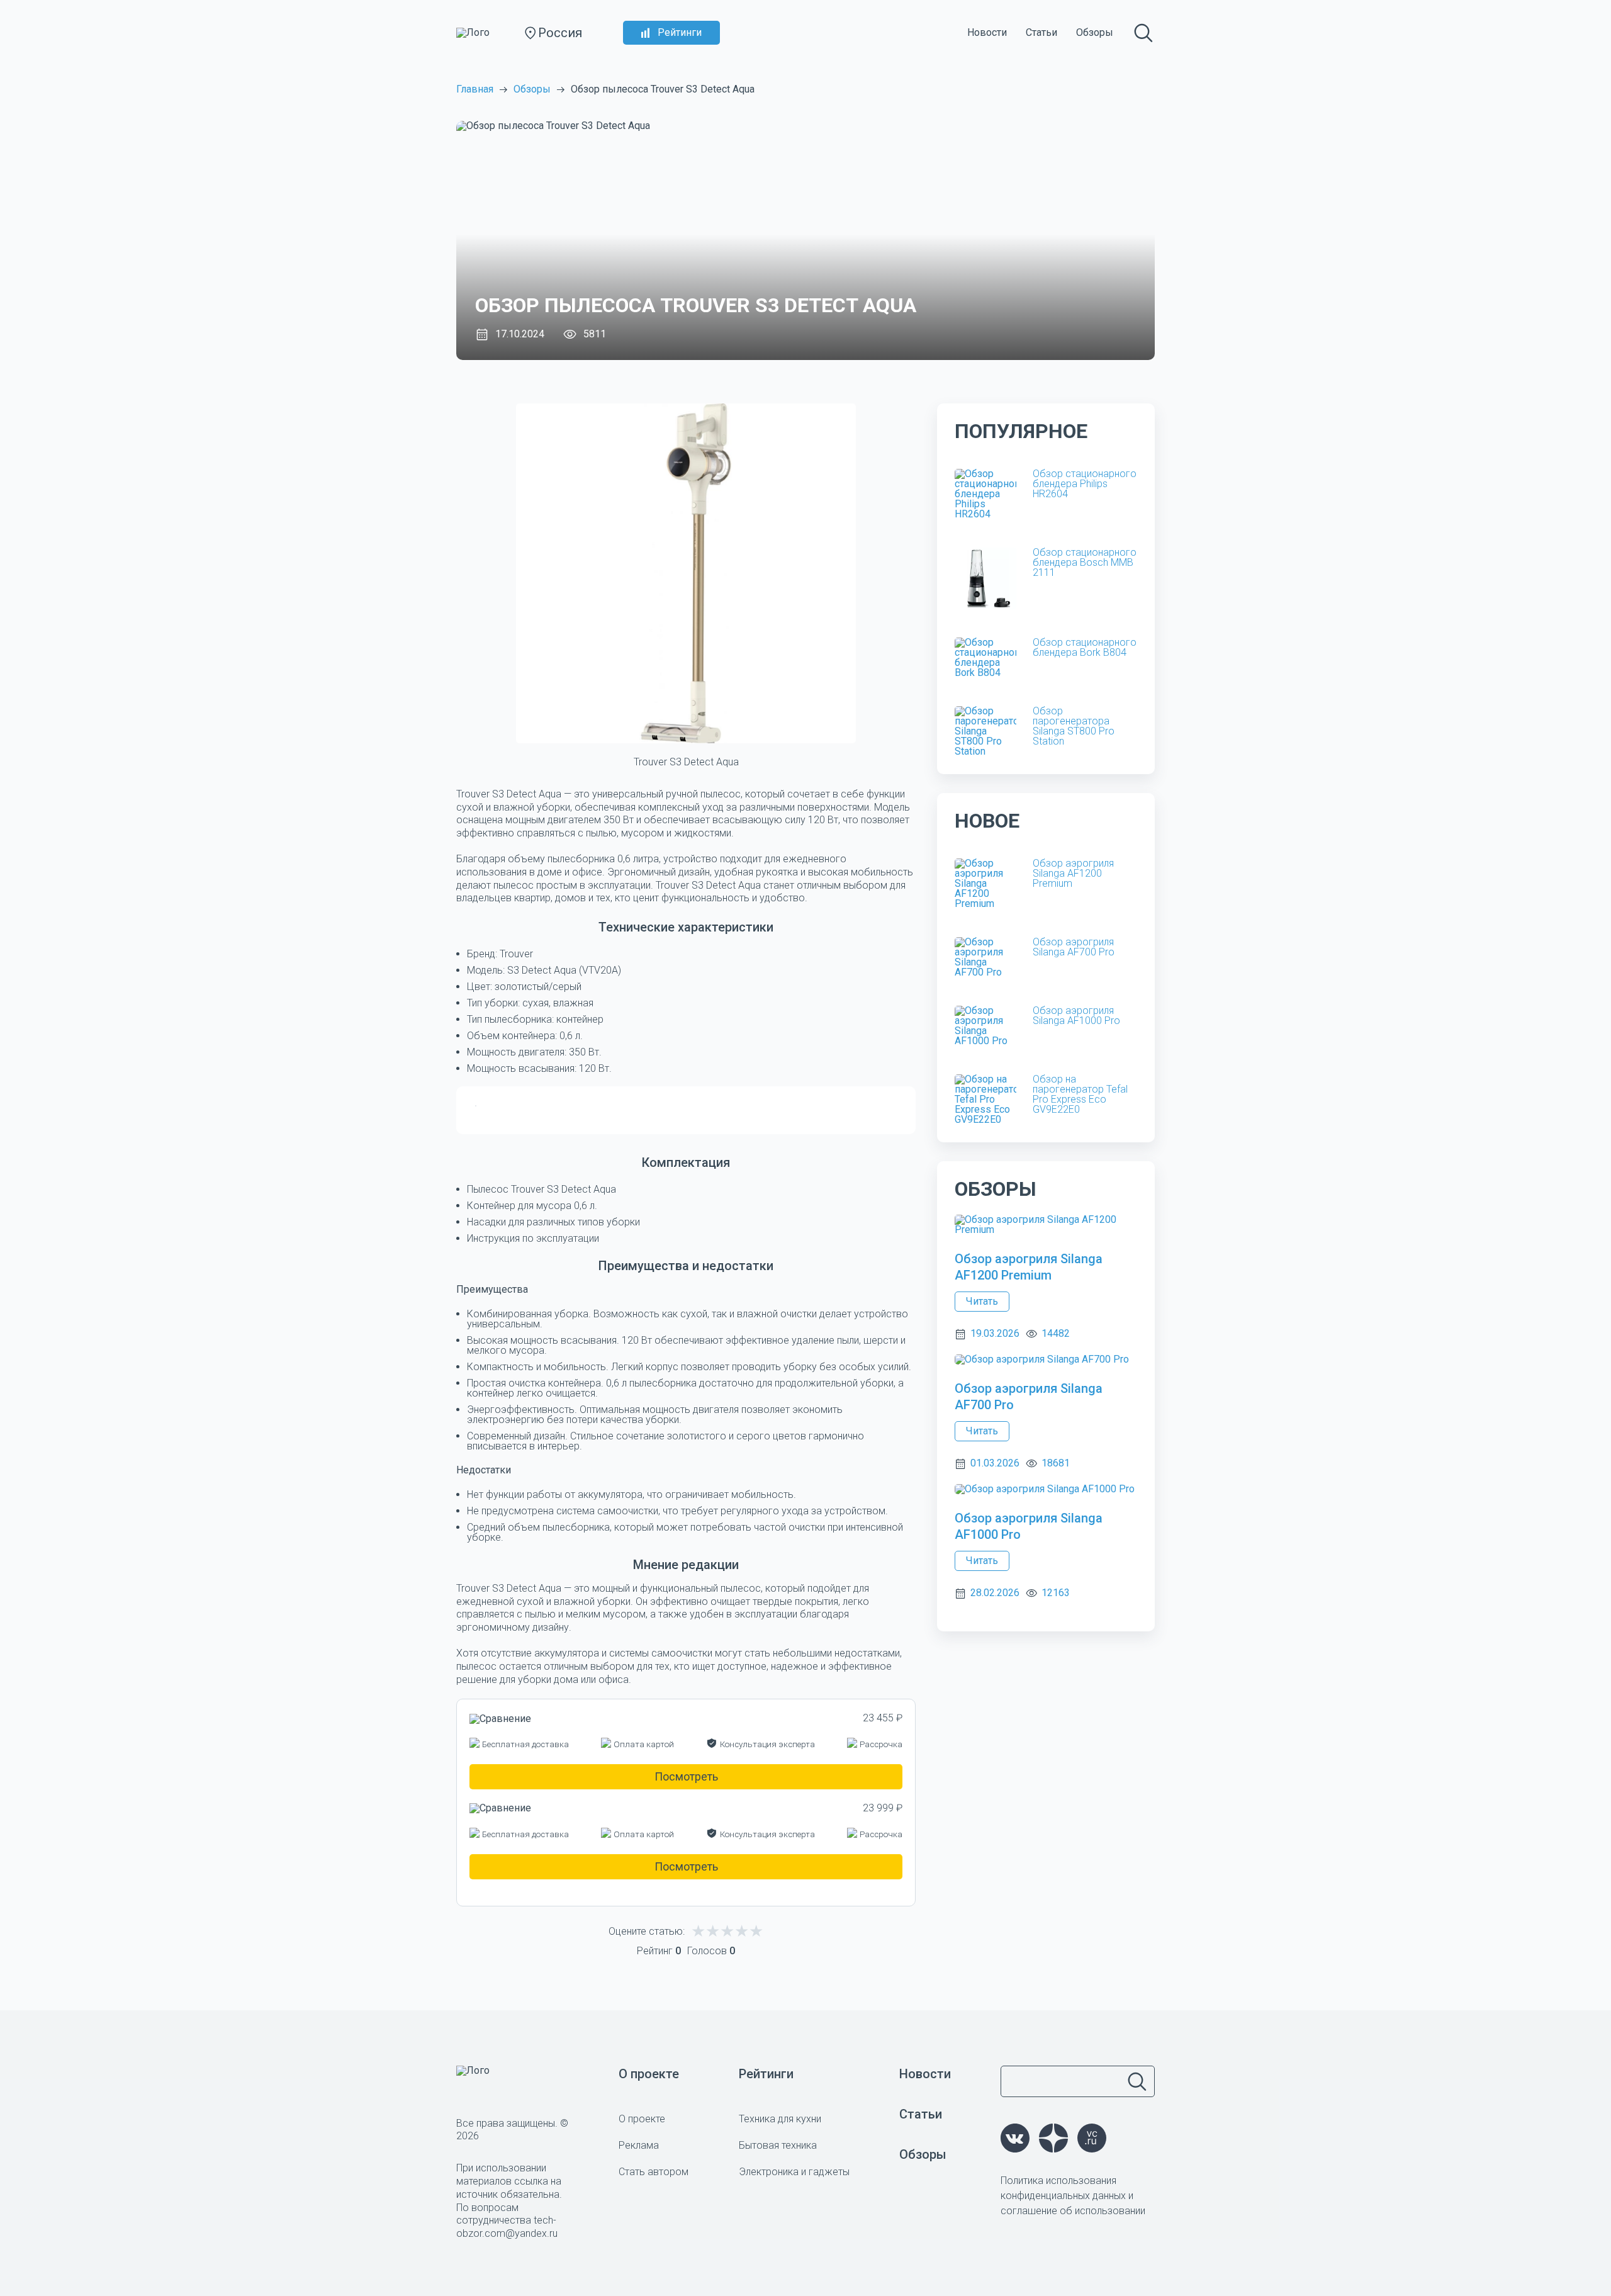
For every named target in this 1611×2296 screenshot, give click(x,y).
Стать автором (654, 2172)
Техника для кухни (780, 2119)
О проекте (649, 2074)
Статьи (1041, 32)
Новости (987, 32)
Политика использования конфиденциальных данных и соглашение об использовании (1073, 2196)
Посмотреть (686, 1776)
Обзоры (1095, 32)
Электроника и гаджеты (794, 2172)
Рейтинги (680, 32)
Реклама (639, 2145)
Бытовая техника (778, 2145)
